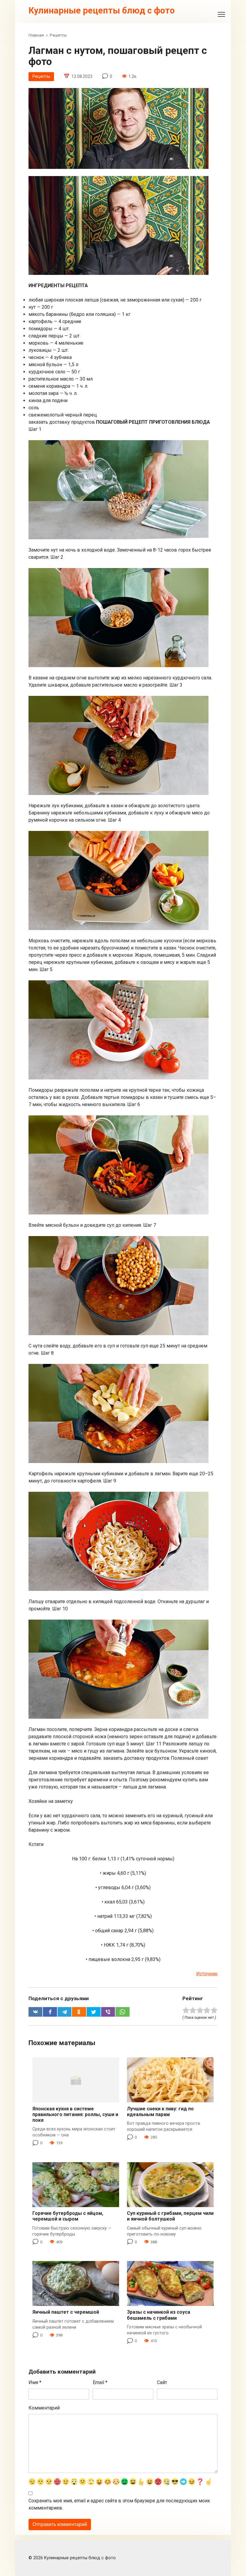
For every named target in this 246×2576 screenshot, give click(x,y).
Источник (207, 1974)
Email (100, 2382)
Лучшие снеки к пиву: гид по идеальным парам (160, 2112)
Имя (35, 2382)
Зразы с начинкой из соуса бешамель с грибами (159, 2315)
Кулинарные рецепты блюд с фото (102, 10)
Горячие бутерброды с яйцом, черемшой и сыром (68, 2216)
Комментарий (44, 2408)
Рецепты (41, 77)
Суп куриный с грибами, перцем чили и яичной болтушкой (170, 2216)
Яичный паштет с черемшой (66, 2312)
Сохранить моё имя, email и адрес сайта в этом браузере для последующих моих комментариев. (119, 2504)
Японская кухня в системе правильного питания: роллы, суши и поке (75, 2114)
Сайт (162, 2382)
